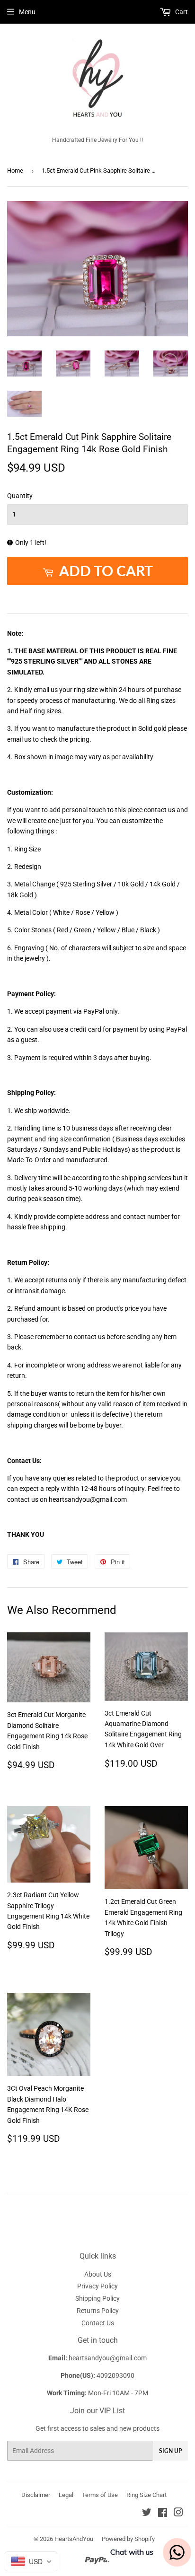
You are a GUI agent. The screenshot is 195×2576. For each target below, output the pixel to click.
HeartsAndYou (74, 2539)
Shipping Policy (97, 2298)
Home (15, 171)
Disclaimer (36, 2495)
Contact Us (98, 2323)
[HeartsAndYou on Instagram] (178, 2514)
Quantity (20, 496)
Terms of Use (100, 2495)
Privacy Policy (97, 2286)
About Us (98, 2274)
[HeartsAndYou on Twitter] (147, 2514)
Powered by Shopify (128, 2539)
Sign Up (170, 2451)
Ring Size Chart (146, 2495)
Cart (181, 12)
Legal (66, 2495)
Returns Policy (98, 2311)
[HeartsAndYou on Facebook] (163, 2514)
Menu (27, 12)
